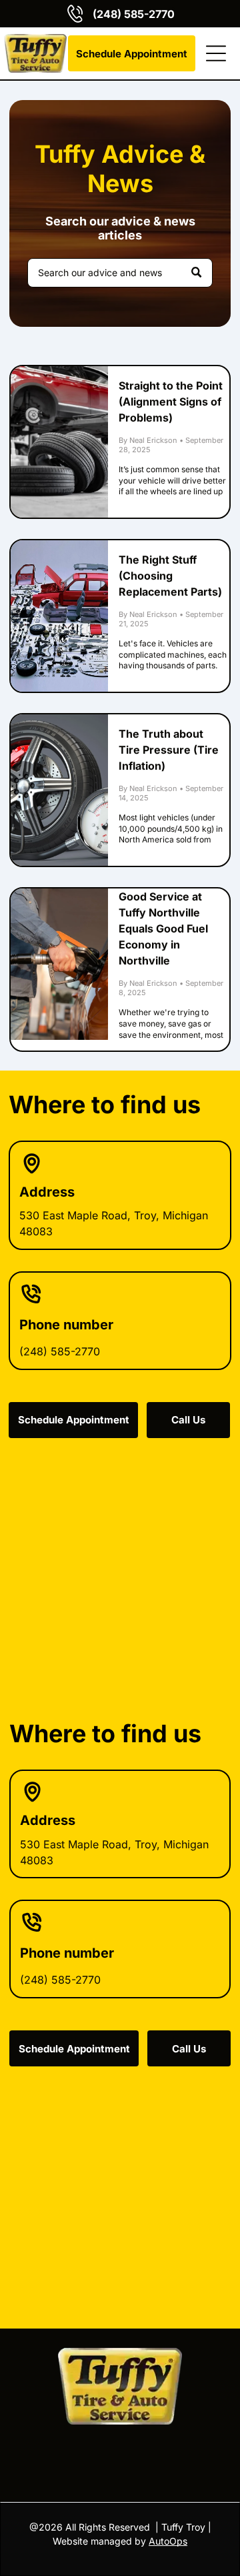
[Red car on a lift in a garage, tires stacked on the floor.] (59, 442)
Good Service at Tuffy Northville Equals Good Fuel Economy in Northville (163, 928)
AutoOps (168, 2541)
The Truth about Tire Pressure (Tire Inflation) (169, 750)
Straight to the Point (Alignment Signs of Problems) (171, 402)
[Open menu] (216, 53)
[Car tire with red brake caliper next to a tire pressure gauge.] (59, 790)
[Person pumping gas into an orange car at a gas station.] (59, 964)
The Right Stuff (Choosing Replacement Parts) (170, 576)
